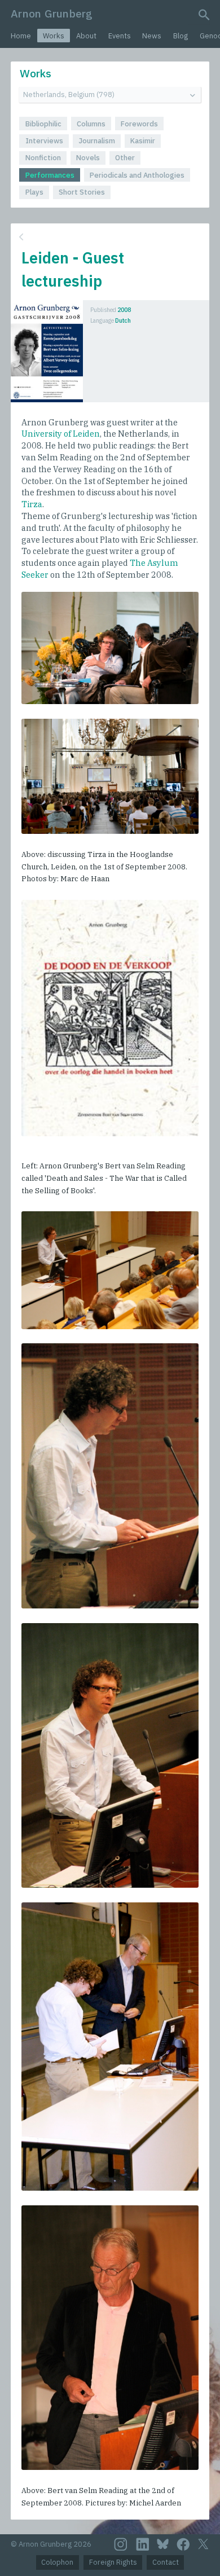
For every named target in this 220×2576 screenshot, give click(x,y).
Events (120, 36)
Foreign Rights (113, 2562)
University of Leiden (61, 434)
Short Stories (82, 192)
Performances (50, 175)
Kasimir (143, 141)
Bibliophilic (43, 124)
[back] (109, 237)
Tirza (32, 504)
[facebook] (183, 2544)
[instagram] (121, 2544)
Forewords (139, 124)
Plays (34, 192)
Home (21, 36)
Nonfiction (43, 158)
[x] (203, 2544)
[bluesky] (163, 2544)
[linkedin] (143, 2544)
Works (54, 36)
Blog (181, 36)
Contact (166, 2562)
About (86, 36)
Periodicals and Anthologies (137, 175)
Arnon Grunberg (52, 13)
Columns (91, 124)
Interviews (44, 141)
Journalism (97, 141)
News (152, 36)
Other (125, 158)
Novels (88, 158)
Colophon (57, 2562)
